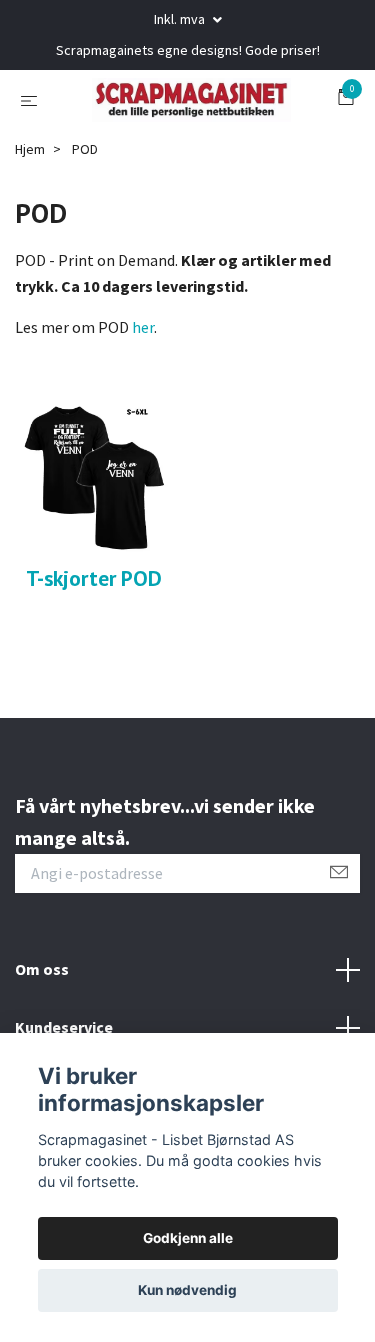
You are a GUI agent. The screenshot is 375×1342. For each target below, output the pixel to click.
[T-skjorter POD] (94, 558)
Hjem (30, 231)
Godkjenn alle (188, 1238)
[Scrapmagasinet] (187, 140)
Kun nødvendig (187, 1290)
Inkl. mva (181, 19)
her (143, 410)
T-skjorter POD (94, 660)
